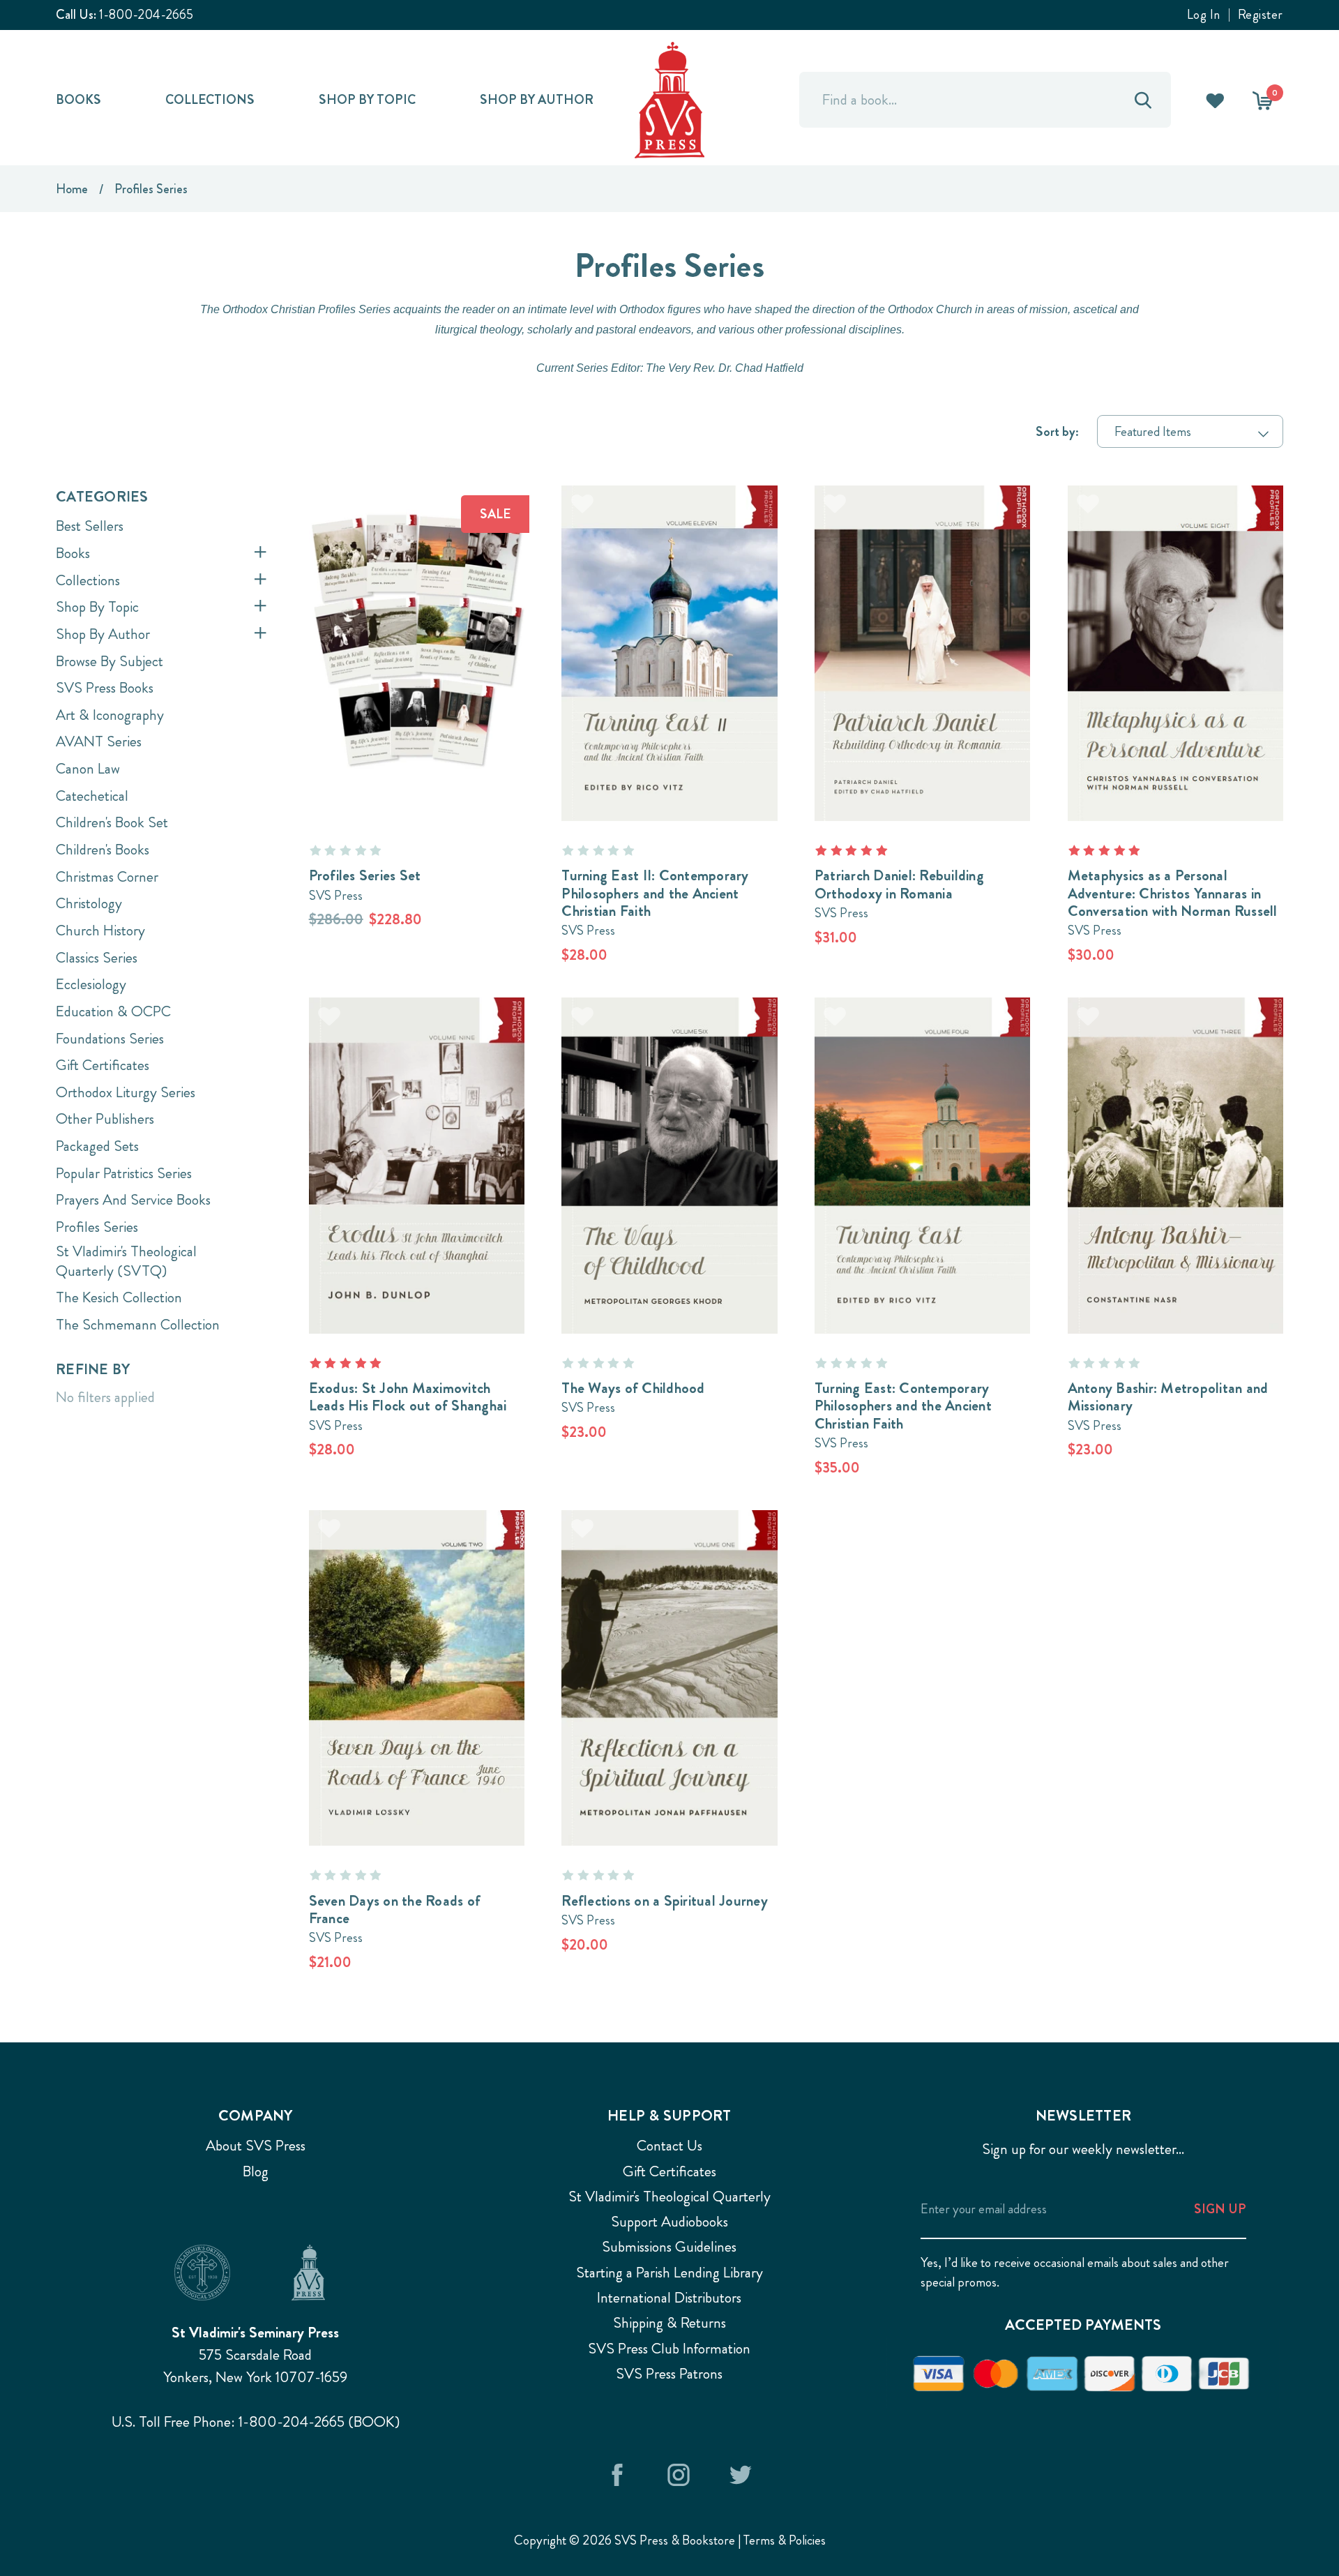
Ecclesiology (91, 984)
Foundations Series (110, 1039)
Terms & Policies (785, 2540)
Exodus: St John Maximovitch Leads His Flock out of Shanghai (408, 1397)
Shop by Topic (367, 99)
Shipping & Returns (669, 2323)
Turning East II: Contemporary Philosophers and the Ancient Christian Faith (655, 893)
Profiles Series (97, 1227)
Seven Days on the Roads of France (395, 1910)
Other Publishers (105, 1119)
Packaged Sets (97, 1146)
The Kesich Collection (119, 1297)
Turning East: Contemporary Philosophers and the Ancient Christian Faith (903, 1406)
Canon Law (88, 769)
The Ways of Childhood (633, 1388)
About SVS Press (256, 2146)
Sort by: (1057, 431)
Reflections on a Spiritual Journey (665, 1901)
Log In (1204, 15)
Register (1261, 15)
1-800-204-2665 (146, 14)
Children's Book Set (112, 822)
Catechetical (92, 796)
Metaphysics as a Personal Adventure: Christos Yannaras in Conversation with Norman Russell (1173, 893)
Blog (256, 2171)
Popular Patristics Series (124, 1173)
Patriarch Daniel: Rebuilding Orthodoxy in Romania (899, 884)
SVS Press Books (105, 688)
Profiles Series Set (365, 875)
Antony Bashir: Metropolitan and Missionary (1168, 1397)
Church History (100, 931)
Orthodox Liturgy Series (126, 1092)
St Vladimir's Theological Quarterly (669, 2197)
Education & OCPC (113, 1011)
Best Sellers (90, 526)
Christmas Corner (107, 877)
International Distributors (669, 2298)
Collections (210, 99)
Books (78, 99)
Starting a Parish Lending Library (669, 2273)
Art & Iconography (110, 715)
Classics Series (97, 958)
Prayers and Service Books (133, 1200)
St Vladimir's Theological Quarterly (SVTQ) (126, 1261)
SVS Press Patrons (669, 2374)
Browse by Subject (109, 661)
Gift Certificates (103, 1065)
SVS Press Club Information (669, 2349)
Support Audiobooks (669, 2222)
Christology (89, 903)
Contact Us (669, 2146)
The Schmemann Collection (138, 1325)
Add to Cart (416, 627)
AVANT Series (99, 741)
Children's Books (103, 850)
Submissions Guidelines (669, 2247)
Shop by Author (537, 99)
